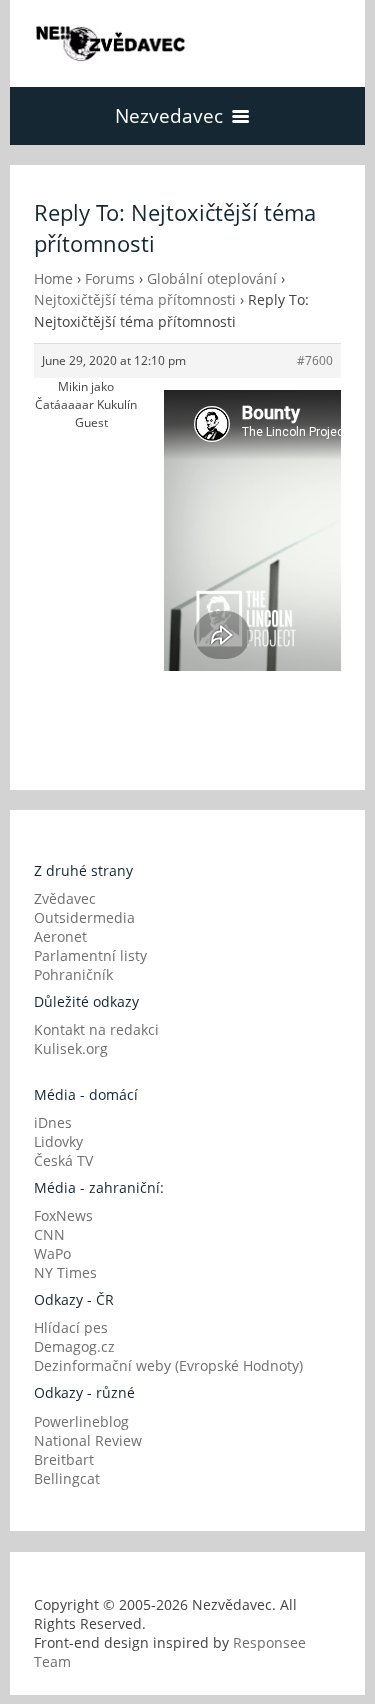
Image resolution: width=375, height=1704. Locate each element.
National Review (88, 1440)
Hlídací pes (71, 1327)
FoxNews (63, 1215)
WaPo (52, 1253)
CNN (49, 1234)
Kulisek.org (71, 1048)
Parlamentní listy (90, 955)
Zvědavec (65, 898)
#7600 (315, 360)
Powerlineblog (81, 1421)
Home (53, 278)
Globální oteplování (212, 278)
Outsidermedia (84, 917)
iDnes (53, 1122)
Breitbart (64, 1459)
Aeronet (60, 936)
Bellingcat (67, 1478)
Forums (110, 278)
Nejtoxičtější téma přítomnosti (135, 299)
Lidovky (58, 1141)
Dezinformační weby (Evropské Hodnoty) (168, 1365)
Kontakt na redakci (96, 1029)
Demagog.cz (74, 1346)
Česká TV (63, 1160)
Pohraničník (73, 974)
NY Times (65, 1272)
